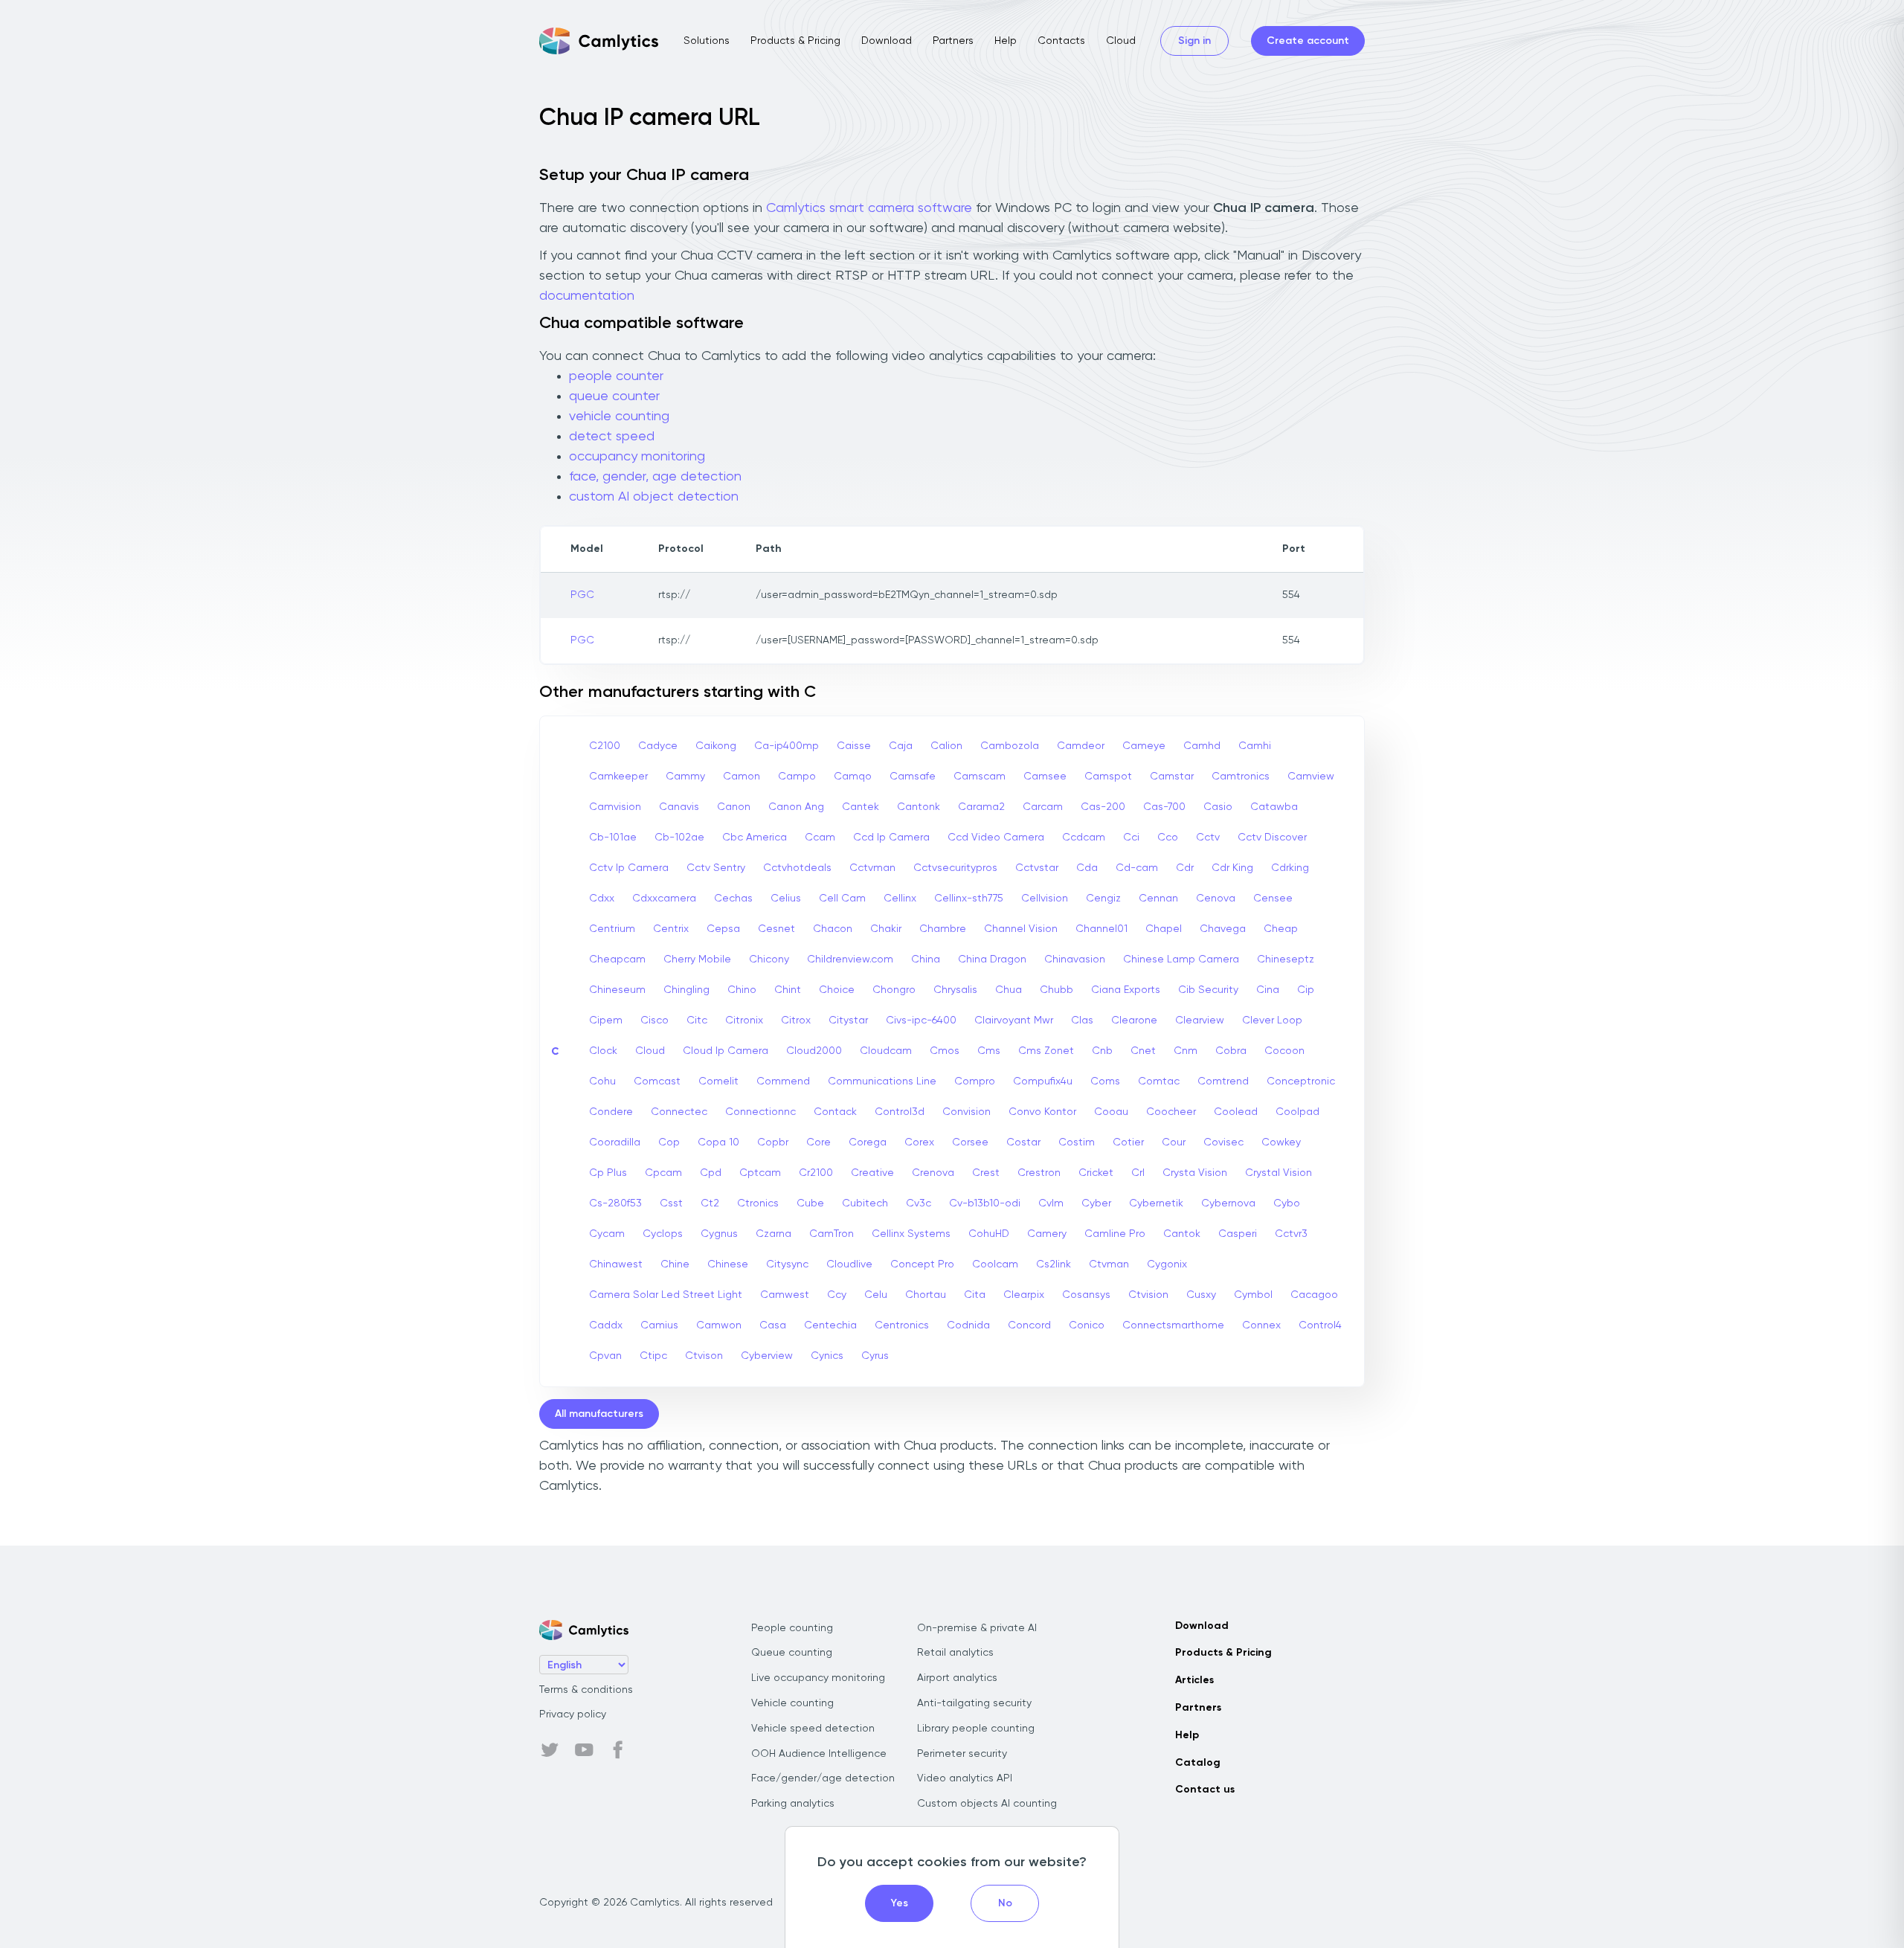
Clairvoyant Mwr (1014, 1020)
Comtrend (1223, 1081)
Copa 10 (718, 1142)
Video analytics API (965, 1778)
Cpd (711, 1173)
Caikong (716, 746)
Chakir (886, 929)
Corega (868, 1142)
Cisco (654, 1020)
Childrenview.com (850, 959)
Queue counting (792, 1653)
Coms (1105, 1081)
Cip (1306, 990)
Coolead (1236, 1112)
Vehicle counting (792, 1703)
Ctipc (653, 1356)
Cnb (1102, 1051)
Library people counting (976, 1729)
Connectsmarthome (1173, 1325)
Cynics (827, 1356)
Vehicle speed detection (813, 1729)
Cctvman (872, 868)
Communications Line (882, 1081)
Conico (1087, 1325)
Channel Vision (1021, 929)
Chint (788, 990)
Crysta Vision (1195, 1173)
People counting (792, 1628)
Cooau (1111, 1112)
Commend (783, 1081)
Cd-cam (1137, 868)
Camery (1047, 1234)
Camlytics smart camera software (869, 208)
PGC (582, 595)
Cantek (861, 807)
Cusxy (1201, 1295)
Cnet (1143, 1051)
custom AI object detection (654, 497)
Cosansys (1086, 1295)
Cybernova (1228, 1203)
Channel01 (1101, 929)
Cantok (1182, 1234)
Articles (1194, 1680)
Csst (671, 1203)
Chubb (1056, 990)
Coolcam (995, 1264)
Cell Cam (842, 899)
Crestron (1039, 1173)
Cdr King (1232, 868)
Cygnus (719, 1234)
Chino (742, 990)
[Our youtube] (584, 1750)
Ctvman (1109, 1264)
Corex (919, 1142)
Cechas (733, 899)
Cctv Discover (1272, 838)
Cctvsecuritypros (955, 868)
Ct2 (710, 1203)
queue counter (614, 396)
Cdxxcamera (664, 899)
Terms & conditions (586, 1690)
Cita (975, 1295)
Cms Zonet (1046, 1051)
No (1005, 1903)
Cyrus (875, 1356)
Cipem (606, 1020)
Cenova (1216, 899)
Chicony (769, 959)
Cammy (685, 777)
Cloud (1121, 41)
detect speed (612, 437)
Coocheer (1171, 1112)
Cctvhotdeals (797, 868)
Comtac (1159, 1081)
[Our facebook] (618, 1750)
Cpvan (605, 1356)
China (926, 959)
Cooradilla (615, 1142)
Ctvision (1148, 1295)
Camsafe (913, 777)
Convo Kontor (1042, 1112)
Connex (1261, 1325)
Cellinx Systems (911, 1234)
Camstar (1172, 777)
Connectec (679, 1112)
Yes (900, 1903)
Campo (797, 777)
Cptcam (760, 1173)
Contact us (1205, 1790)
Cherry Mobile (697, 959)
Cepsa (723, 929)
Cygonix (1167, 1264)
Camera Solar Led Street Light (666, 1295)
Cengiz (1103, 899)
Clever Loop (1272, 1020)
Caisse (854, 746)
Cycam (607, 1234)
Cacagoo (1314, 1295)
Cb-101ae (613, 838)
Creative (872, 1173)
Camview (1311, 777)
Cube (810, 1203)
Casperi (1238, 1234)
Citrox (796, 1020)
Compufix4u (1043, 1081)
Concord (1029, 1325)
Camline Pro (1115, 1234)
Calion (946, 746)
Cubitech (865, 1203)
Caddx (606, 1325)
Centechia (830, 1325)
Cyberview (767, 1356)
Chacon (833, 929)
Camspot (1108, 777)
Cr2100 (816, 1173)
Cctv (1208, 838)
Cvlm (1051, 1203)
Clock (603, 1051)
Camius (659, 1325)
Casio (1218, 807)
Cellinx (900, 899)
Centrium (612, 929)
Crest (986, 1173)
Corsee (970, 1142)
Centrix (671, 929)
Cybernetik (1156, 1203)
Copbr (773, 1142)
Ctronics (758, 1203)
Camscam (980, 777)
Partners (953, 41)
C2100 (605, 746)
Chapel (1164, 929)
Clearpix (1024, 1295)
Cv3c (919, 1203)
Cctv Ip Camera (629, 868)
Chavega (1223, 929)
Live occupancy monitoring (818, 1678)
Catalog (1198, 1763)
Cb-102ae (679, 838)
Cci (1131, 838)
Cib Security (1208, 990)
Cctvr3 (1291, 1234)
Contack (835, 1112)
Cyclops (663, 1234)
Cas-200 (1103, 807)
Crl (1138, 1173)
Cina (1268, 990)
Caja (901, 746)
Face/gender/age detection (823, 1778)
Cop (669, 1142)
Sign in (1194, 41)
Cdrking (1290, 868)
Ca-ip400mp (787, 746)
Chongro (894, 990)
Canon (734, 807)
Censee (1273, 899)
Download (887, 41)
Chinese (728, 1264)
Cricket (1096, 1173)
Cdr (1185, 868)
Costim (1077, 1142)
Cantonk (919, 807)
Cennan (1158, 899)
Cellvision (1045, 899)
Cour (1174, 1142)
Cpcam (663, 1173)
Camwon (719, 1325)
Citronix (744, 1020)
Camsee (1045, 777)
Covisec (1223, 1142)
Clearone (1134, 1020)
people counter (616, 376)
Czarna (773, 1234)
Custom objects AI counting (987, 1804)
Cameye (1144, 746)
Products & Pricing (795, 41)
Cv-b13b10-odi (985, 1203)
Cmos (945, 1051)
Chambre (943, 929)
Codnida (968, 1325)
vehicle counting (619, 417)
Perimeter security (962, 1754)
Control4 (1320, 1325)
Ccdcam (1084, 838)
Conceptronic (1301, 1081)
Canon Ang (796, 807)
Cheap (1281, 929)
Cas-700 (1164, 807)
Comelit (718, 1081)
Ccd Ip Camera (891, 838)
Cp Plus (608, 1173)
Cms (989, 1051)
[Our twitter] (550, 1750)
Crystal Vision (1279, 1173)
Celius (786, 899)
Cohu (602, 1081)
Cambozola (1010, 746)
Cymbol (1253, 1295)
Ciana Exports (1126, 990)
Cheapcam (617, 959)
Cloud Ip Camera (726, 1051)
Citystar (848, 1020)
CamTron (832, 1234)
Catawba (1274, 807)
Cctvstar (1037, 868)
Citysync (787, 1264)
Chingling (686, 990)
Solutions (707, 41)
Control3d (900, 1112)
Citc (697, 1020)
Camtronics (1241, 777)
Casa (773, 1325)
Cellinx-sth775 (969, 899)
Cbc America (755, 838)
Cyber (1096, 1203)
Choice (837, 990)
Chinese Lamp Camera (1181, 959)
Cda (1087, 868)
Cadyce (658, 746)
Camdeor (1081, 746)
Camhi (1255, 746)
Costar (1023, 1142)
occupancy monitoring (637, 457)
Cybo (1287, 1203)
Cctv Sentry (716, 868)
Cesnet (776, 929)
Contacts (1061, 41)
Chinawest (616, 1264)
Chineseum (617, 990)
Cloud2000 (814, 1051)
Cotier (1128, 1142)
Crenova (933, 1173)
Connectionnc (760, 1112)
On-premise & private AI (977, 1628)
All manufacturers (599, 1414)
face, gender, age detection (655, 477)
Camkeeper (618, 777)
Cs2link (1054, 1264)
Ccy (837, 1295)
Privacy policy (573, 1714)
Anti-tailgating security (974, 1703)
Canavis (679, 807)
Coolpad (1297, 1112)
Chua (1009, 990)
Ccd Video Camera (996, 838)
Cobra (1231, 1051)
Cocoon (1284, 1051)
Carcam (1043, 807)
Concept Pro (922, 1264)
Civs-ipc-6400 (921, 1020)
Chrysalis (955, 990)
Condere (611, 1112)
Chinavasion (1075, 959)
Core (818, 1142)
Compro (975, 1081)
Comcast (657, 1081)
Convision (967, 1112)
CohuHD (989, 1234)
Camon (742, 777)
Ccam (820, 838)
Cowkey (1281, 1142)
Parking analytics (793, 1804)
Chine (675, 1264)
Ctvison (704, 1356)
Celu (876, 1295)
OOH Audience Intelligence (819, 1754)
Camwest (785, 1295)
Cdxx (602, 899)
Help (1006, 41)
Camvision (615, 807)
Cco (1168, 838)
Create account (1308, 41)
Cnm (1186, 1051)
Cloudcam (886, 1051)
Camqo (853, 777)
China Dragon (992, 959)
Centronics (902, 1325)
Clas (1082, 1020)
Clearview (1200, 1020)
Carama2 (981, 807)
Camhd (1202, 746)
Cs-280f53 (615, 1203)
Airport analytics (957, 1678)
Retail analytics (955, 1653)
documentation (587, 296)
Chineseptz (1286, 959)
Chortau (926, 1295)
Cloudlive (849, 1264)
